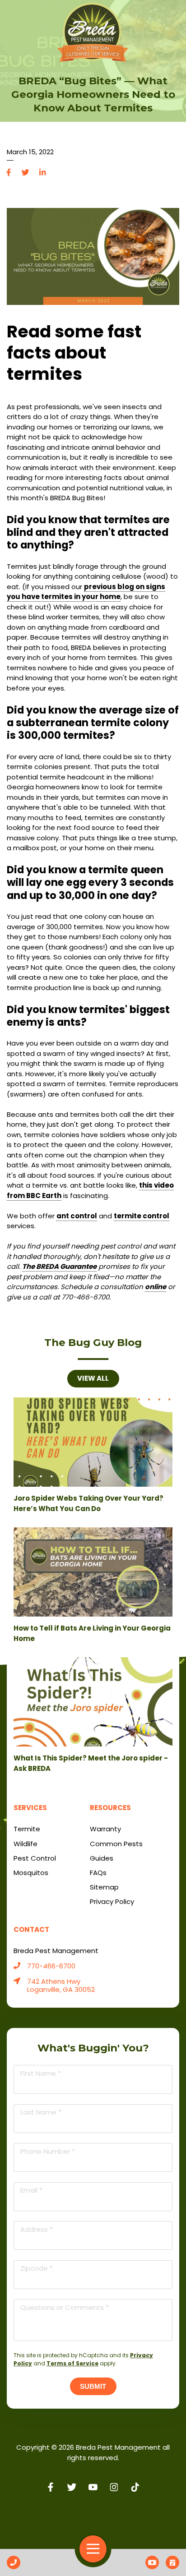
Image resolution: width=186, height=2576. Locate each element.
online (156, 1287)
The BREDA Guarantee (59, 1266)
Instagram (114, 2487)
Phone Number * (48, 2151)
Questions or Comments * (65, 2307)
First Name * (41, 2073)
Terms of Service (72, 2363)
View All (93, 1378)
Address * (37, 2229)
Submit (93, 2386)
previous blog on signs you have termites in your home (86, 592)
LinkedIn (42, 173)
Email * (31, 2190)
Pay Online (152, 2562)
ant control (77, 1216)
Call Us (14, 2562)
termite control (142, 1216)
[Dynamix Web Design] (93, 2516)
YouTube (93, 2487)
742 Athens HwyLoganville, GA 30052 (61, 1986)
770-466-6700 (51, 1966)
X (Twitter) (72, 2487)
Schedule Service (172, 2562)
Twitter (26, 173)
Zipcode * (37, 2268)
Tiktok (135, 2487)
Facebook (9, 173)
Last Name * (41, 2112)
